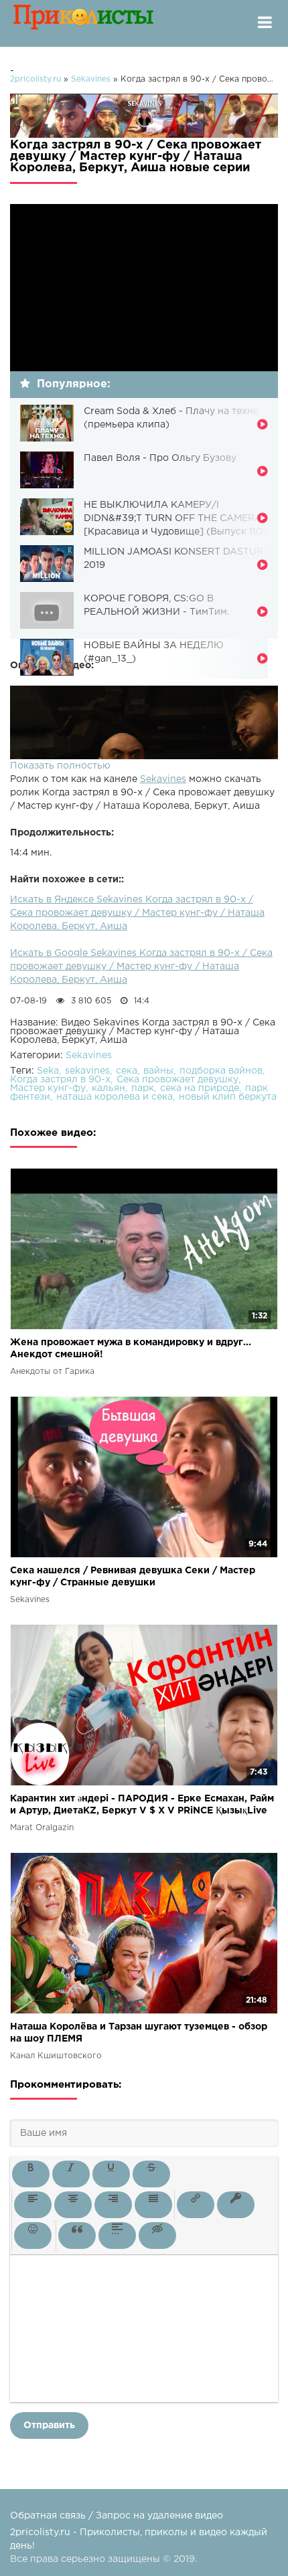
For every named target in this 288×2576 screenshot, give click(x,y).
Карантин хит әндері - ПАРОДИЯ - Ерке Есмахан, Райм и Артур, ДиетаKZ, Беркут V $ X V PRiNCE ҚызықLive (142, 1805)
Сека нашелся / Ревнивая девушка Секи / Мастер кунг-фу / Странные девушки (133, 1577)
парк (143, 1088)
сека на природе (200, 1088)
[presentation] (31, 2174)
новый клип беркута (228, 1097)
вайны (158, 1071)
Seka (48, 1071)
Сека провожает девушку (177, 1080)
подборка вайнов (221, 1071)
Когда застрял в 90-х (60, 1080)
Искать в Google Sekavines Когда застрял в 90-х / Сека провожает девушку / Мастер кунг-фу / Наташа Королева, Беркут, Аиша (141, 967)
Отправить (49, 2425)
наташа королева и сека (115, 1097)
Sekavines (163, 779)
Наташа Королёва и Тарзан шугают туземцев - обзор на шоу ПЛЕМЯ (139, 2033)
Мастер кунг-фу (48, 1088)
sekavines (87, 1071)
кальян (109, 1088)
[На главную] (84, 23)
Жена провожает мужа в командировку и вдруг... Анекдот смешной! (131, 1349)
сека (127, 1071)
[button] (31, 2174)
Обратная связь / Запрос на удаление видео (117, 2516)
